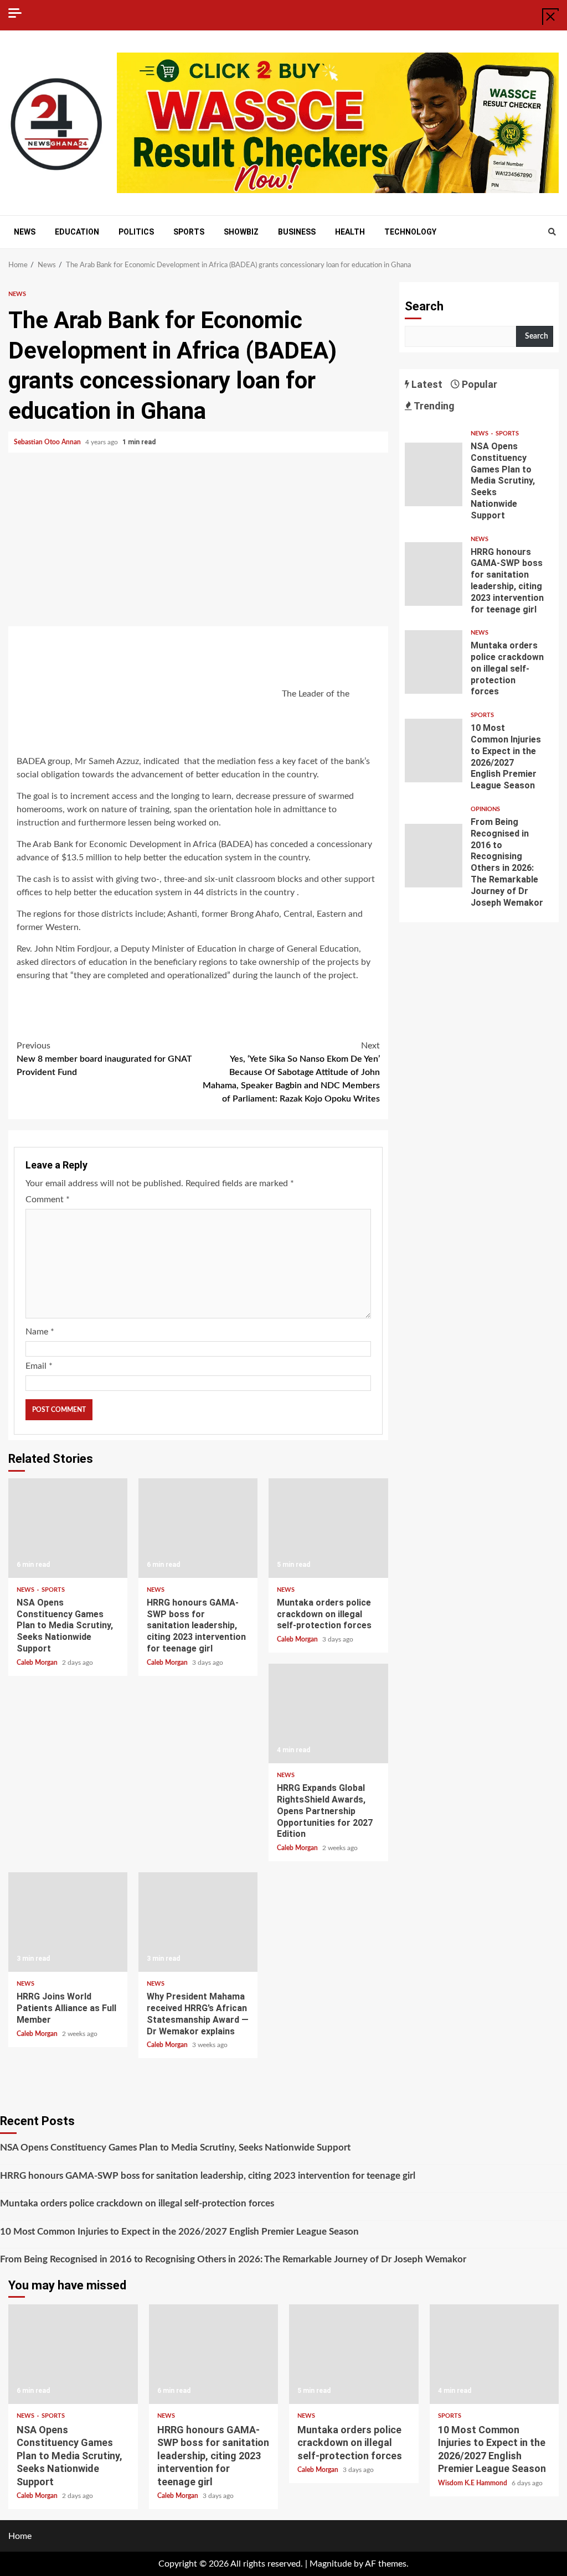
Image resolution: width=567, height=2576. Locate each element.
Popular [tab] (478, 384)
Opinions (485, 809)
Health (350, 232)
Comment (48, 1199)
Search (424, 306)
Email (39, 1366)
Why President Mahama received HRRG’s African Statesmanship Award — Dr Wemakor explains (198, 1922)
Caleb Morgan (38, 1663)
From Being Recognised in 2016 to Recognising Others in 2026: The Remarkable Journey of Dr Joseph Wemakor (434, 856)
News (25, 232)
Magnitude (331, 2564)
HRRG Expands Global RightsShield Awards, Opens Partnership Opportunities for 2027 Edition (328, 1713)
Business (297, 232)
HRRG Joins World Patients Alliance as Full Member (68, 1922)
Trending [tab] (433, 406)
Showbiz (241, 232)
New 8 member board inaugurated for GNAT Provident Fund (104, 1059)
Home (20, 2536)
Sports (189, 232)
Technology (410, 232)
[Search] (552, 232)
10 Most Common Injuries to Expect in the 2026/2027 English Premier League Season (434, 751)
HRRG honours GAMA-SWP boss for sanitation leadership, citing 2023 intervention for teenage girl (198, 1528)
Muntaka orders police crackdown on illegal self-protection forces (328, 1528)
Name (40, 1332)
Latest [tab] (426, 384)
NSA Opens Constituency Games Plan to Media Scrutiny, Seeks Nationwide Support (68, 1528)
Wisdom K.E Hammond (473, 2483)
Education (77, 232)
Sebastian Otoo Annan (48, 442)
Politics (136, 232)
